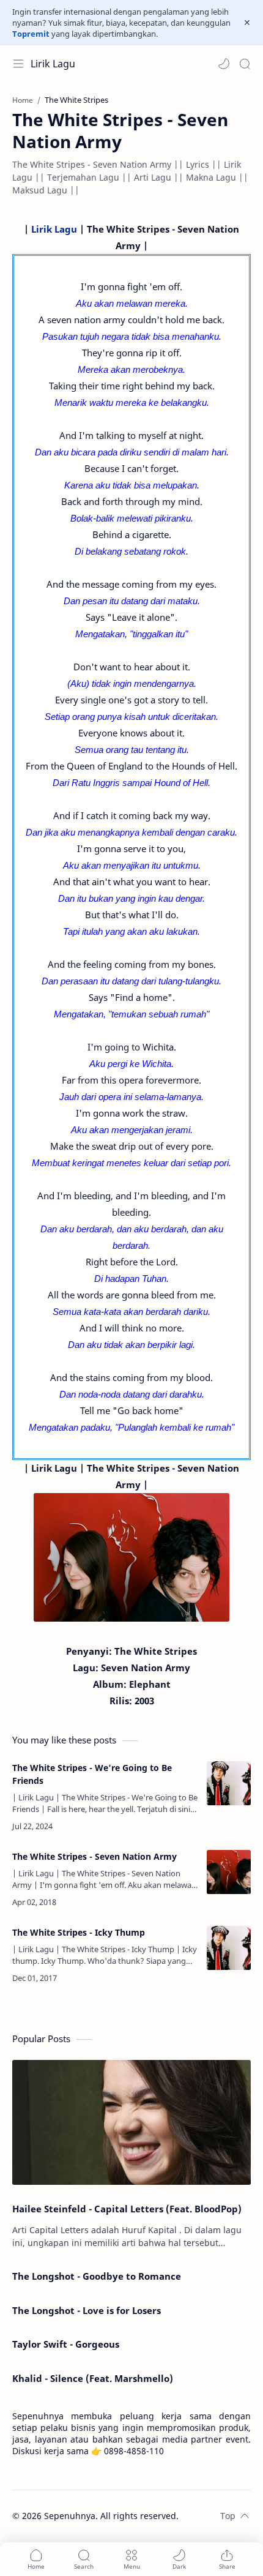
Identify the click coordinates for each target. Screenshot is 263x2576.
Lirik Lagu (53, 64)
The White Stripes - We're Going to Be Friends (92, 1774)
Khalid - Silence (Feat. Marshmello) (93, 2378)
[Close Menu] (247, 23)
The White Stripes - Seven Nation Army (94, 1856)
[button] (224, 64)
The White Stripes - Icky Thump (79, 1932)
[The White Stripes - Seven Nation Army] (229, 1872)
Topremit (31, 34)
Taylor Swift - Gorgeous (66, 2344)
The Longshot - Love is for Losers (87, 2310)
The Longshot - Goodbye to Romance (97, 2276)
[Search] (245, 64)
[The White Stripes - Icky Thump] (229, 1948)
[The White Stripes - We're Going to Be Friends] (229, 1783)
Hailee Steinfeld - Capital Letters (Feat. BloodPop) (127, 2209)
